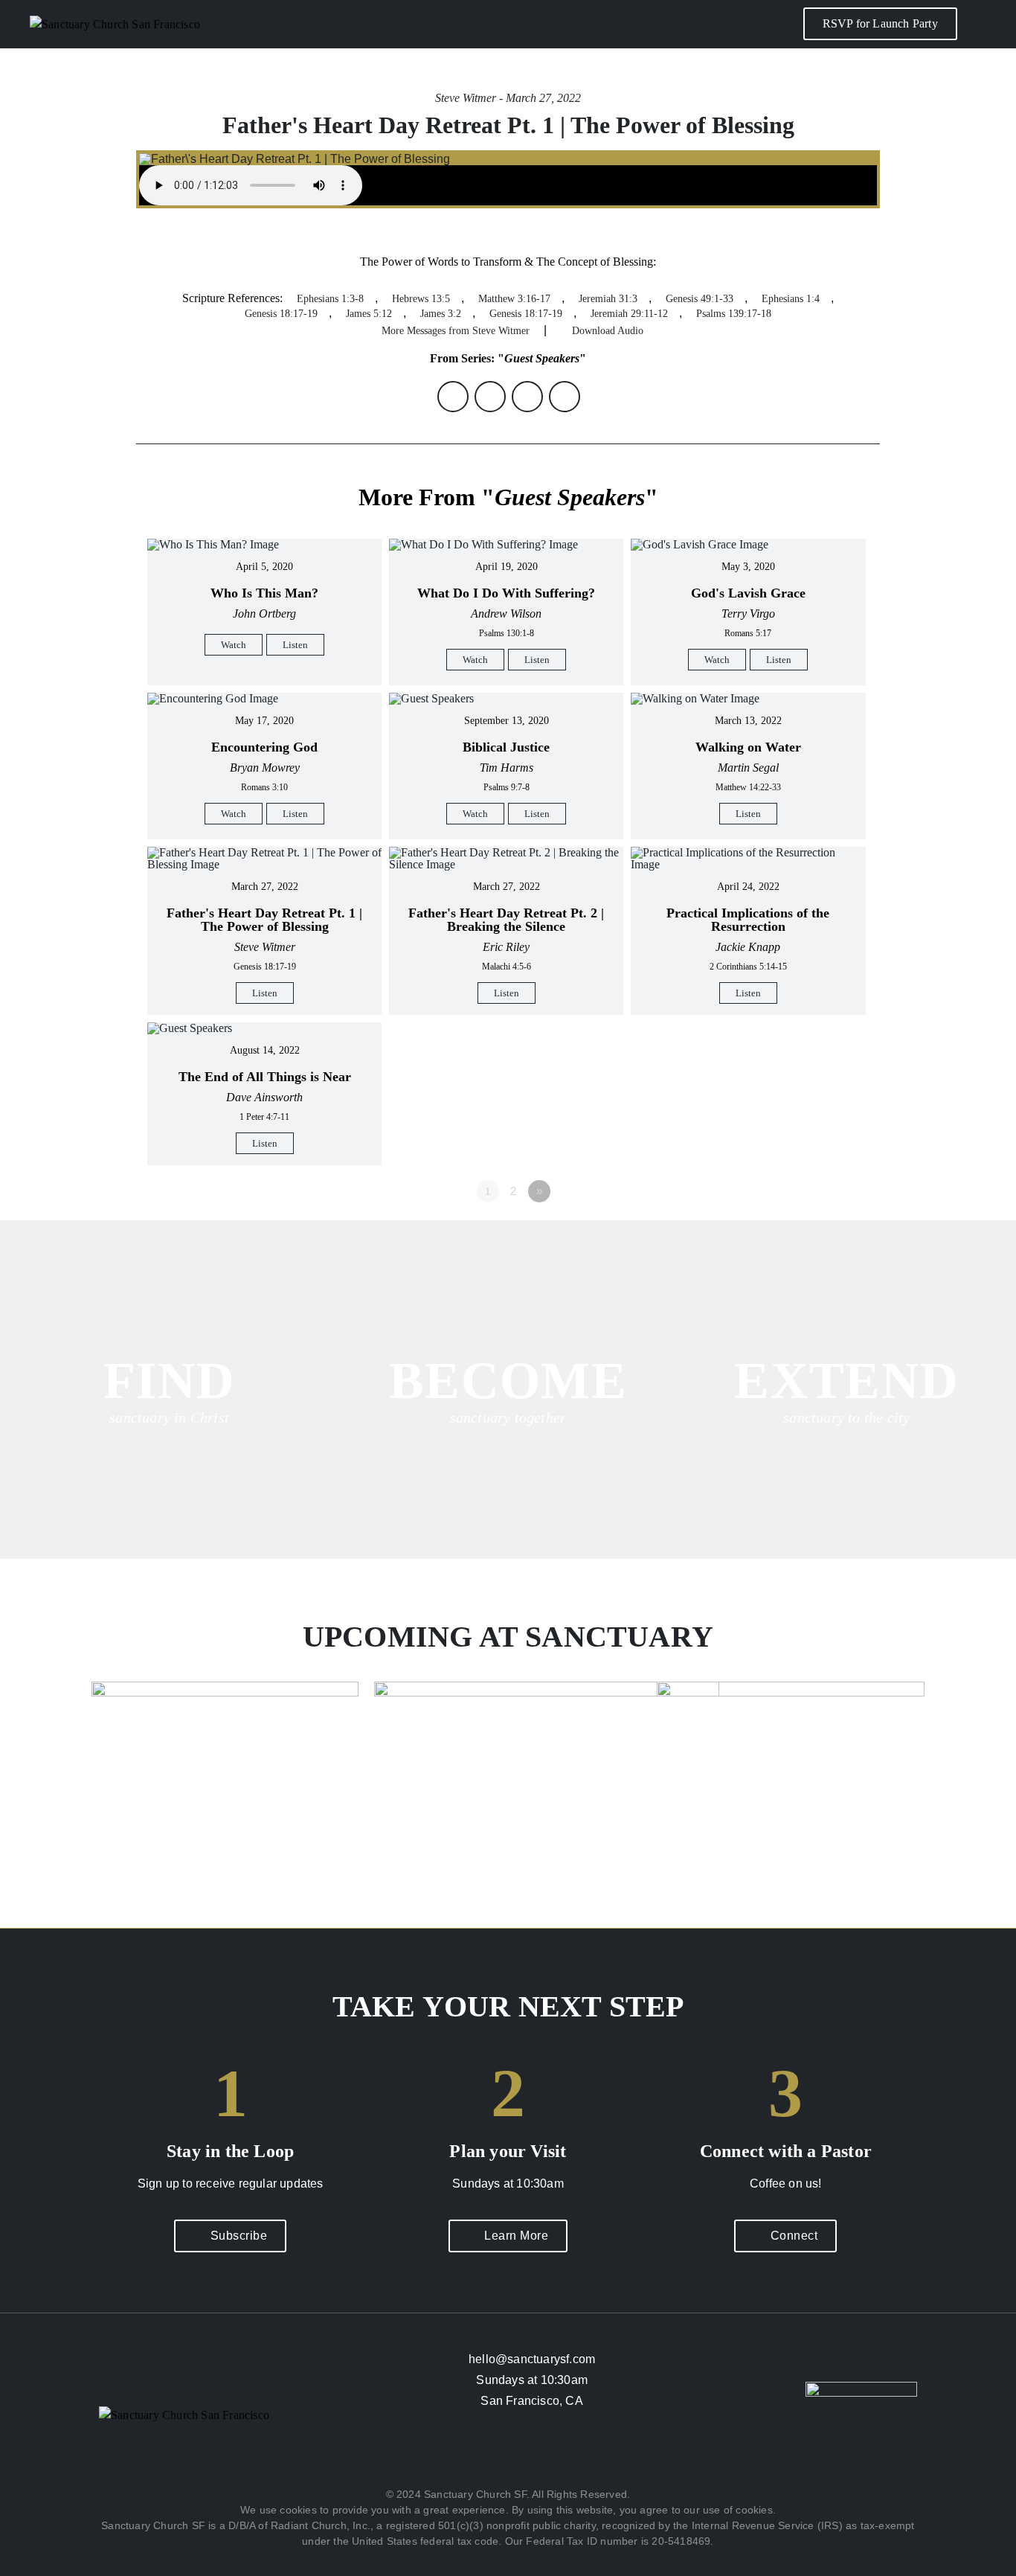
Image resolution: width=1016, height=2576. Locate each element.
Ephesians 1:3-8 (330, 299)
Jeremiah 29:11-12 (629, 314)
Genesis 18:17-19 (281, 314)
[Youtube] (552, 2455)
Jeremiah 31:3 (608, 299)
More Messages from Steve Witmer (456, 331)
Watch (234, 645)
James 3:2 (441, 314)
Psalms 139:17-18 (734, 314)
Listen (295, 645)
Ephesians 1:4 (791, 299)
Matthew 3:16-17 (514, 299)
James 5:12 (369, 314)
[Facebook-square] (464, 2455)
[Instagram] (508, 2455)
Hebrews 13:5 (421, 299)
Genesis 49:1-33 (700, 299)
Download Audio (608, 331)
